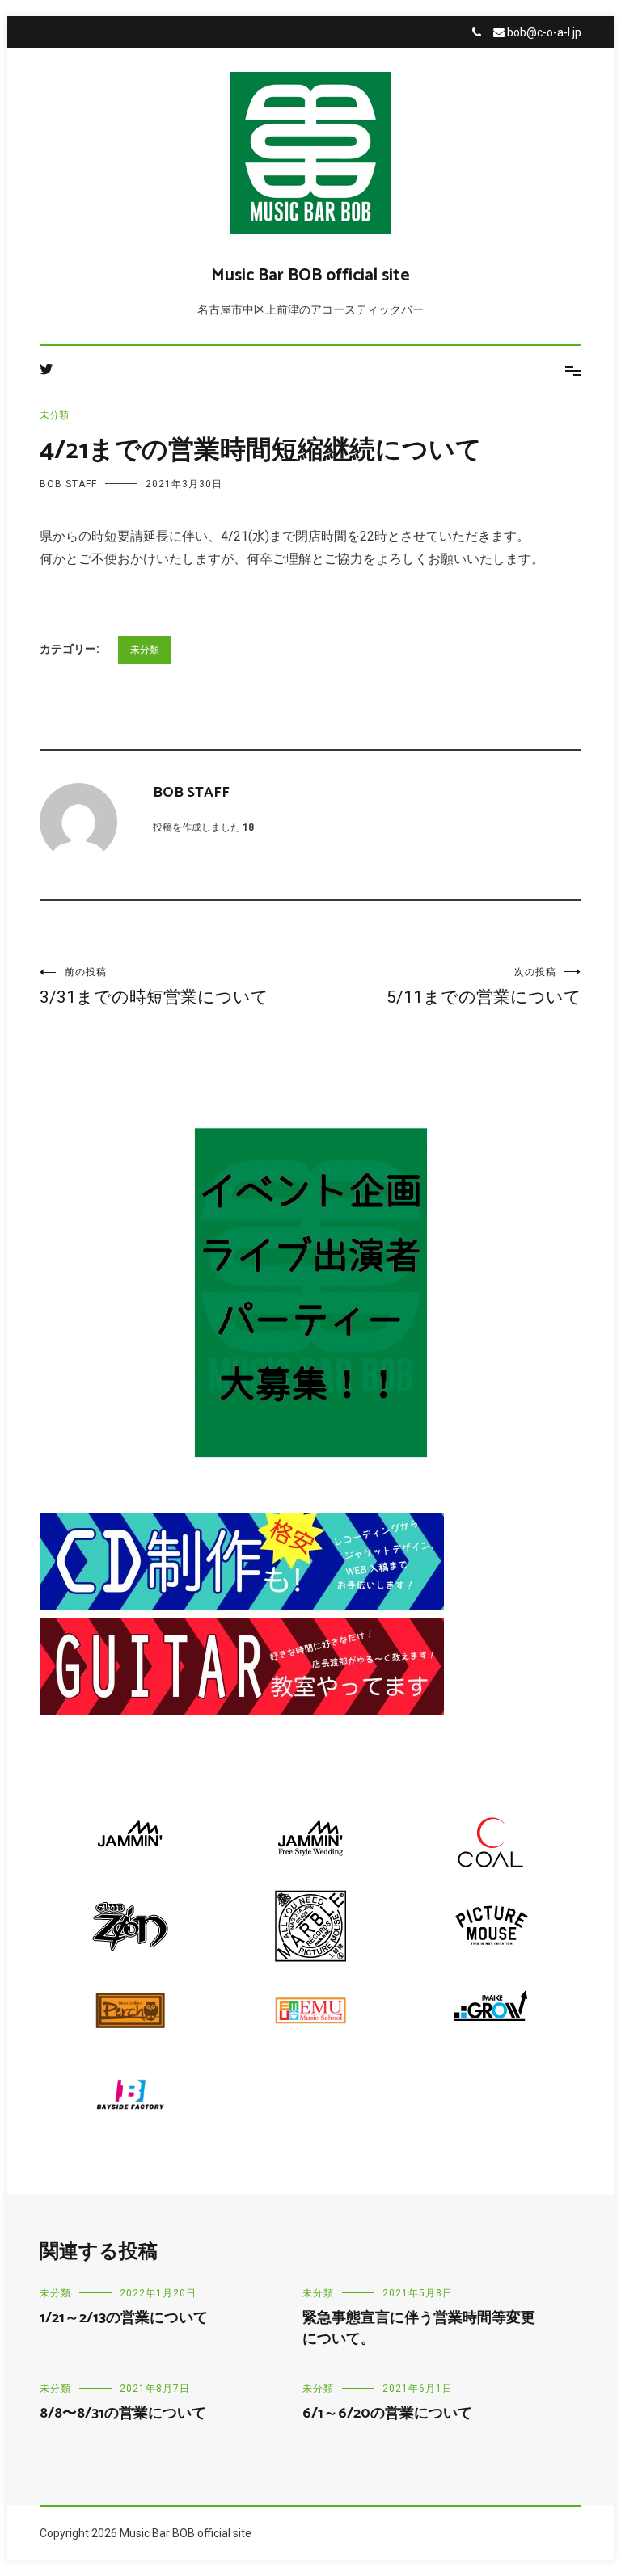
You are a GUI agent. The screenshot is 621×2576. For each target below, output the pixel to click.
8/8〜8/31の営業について (123, 2414)
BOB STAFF (68, 484)
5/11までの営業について (484, 987)
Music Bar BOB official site (310, 276)
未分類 (54, 415)
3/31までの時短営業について (154, 987)
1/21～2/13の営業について (124, 2318)
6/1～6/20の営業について (387, 2414)
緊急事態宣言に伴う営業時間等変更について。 (419, 2328)
